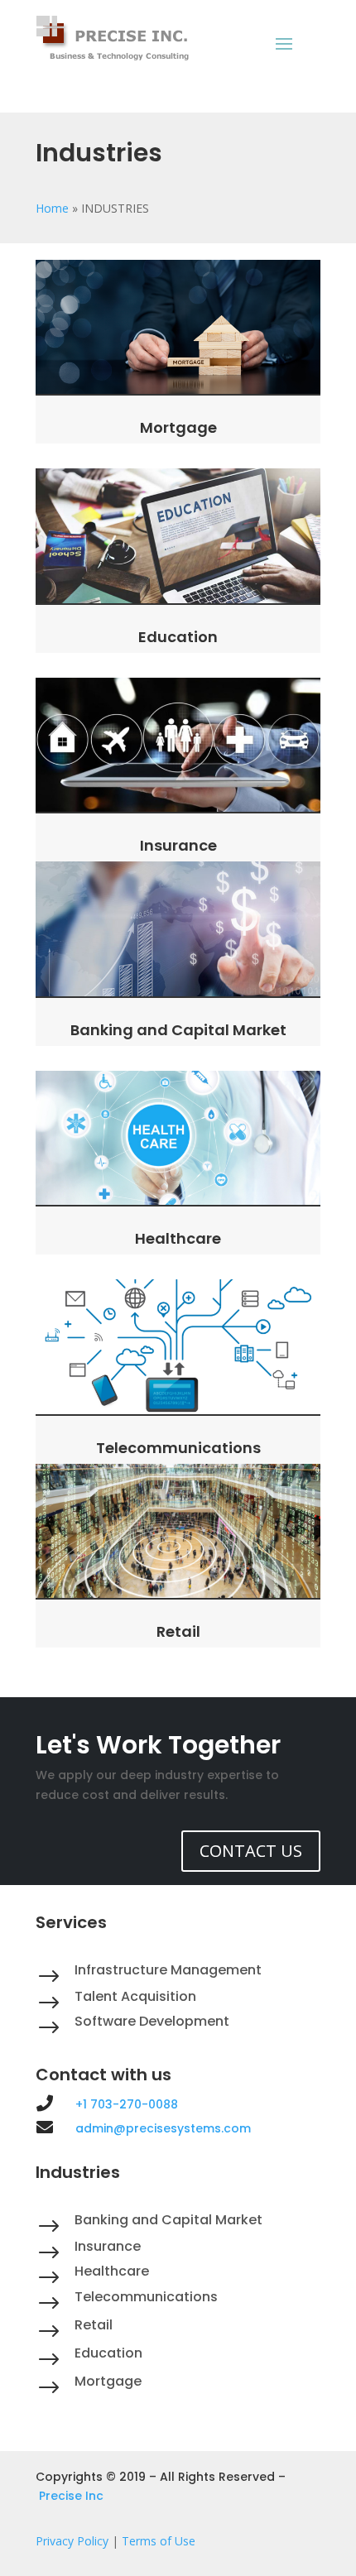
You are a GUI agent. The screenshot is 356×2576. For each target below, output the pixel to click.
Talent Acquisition (135, 1996)
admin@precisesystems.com (163, 2128)
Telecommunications (178, 1448)
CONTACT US (251, 1851)
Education (178, 637)
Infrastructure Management (168, 1970)
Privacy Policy (72, 2541)
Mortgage (178, 427)
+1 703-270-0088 (127, 2104)
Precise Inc (71, 2496)
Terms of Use (159, 2541)
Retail (178, 1631)
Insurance (178, 845)
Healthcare (178, 1238)
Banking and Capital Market (178, 1030)
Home (52, 208)
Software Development (152, 2021)
